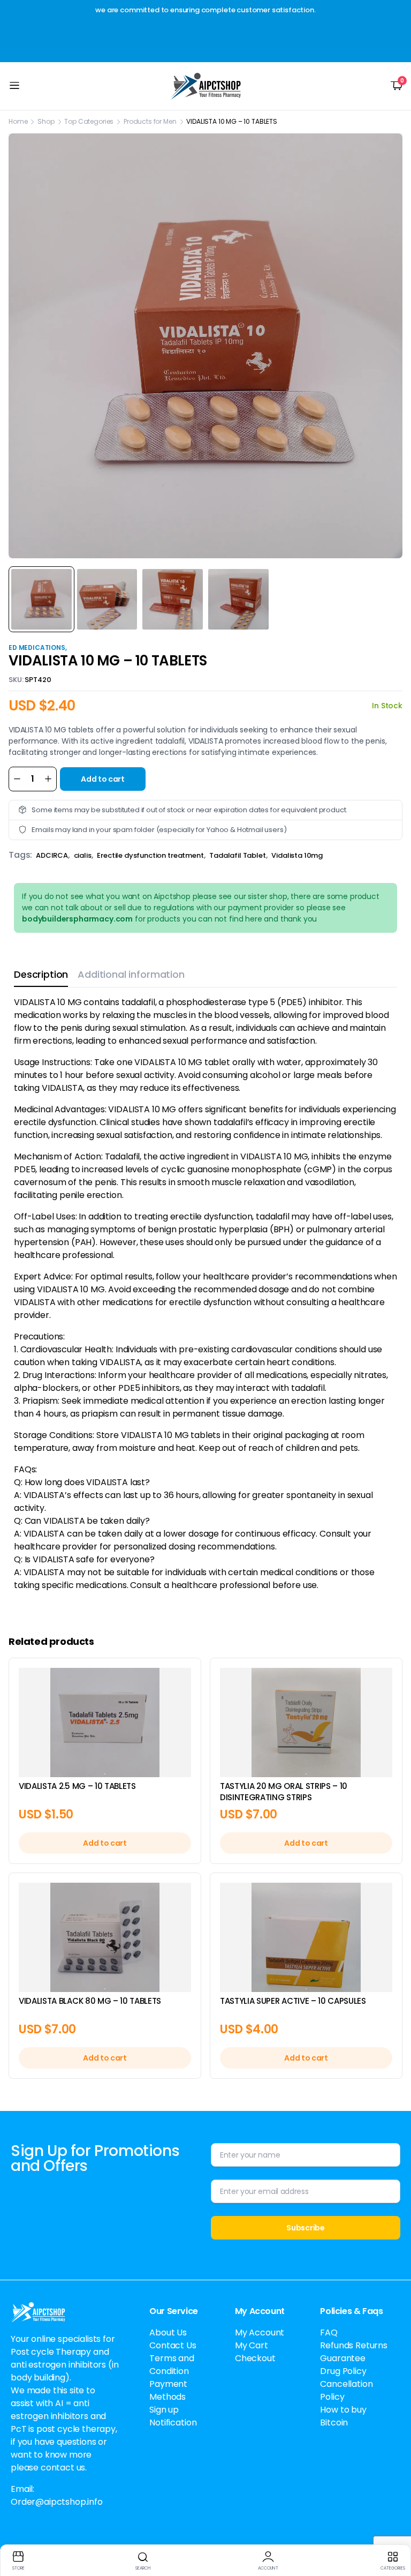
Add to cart (102, 779)
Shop (46, 121)
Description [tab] (41, 974)
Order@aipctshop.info (57, 2502)
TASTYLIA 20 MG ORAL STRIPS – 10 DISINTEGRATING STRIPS (284, 1792)
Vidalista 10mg (297, 855)
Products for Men (150, 121)
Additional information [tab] (131, 974)
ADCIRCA (52, 855)
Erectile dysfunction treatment (150, 855)
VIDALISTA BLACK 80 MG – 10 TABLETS (90, 2001)
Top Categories (89, 121)
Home (18, 121)
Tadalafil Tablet (237, 855)
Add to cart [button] (105, 1843)
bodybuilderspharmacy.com (77, 919)
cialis (83, 855)
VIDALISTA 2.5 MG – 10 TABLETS (77, 1786)
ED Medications (37, 647)
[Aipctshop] (206, 86)
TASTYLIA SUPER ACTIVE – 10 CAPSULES (293, 2001)
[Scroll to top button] (394, 2528)
